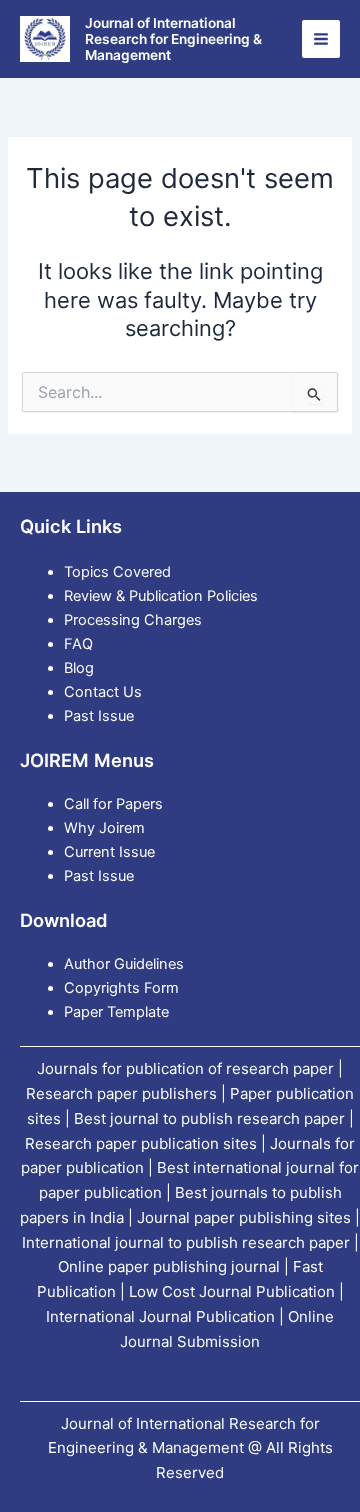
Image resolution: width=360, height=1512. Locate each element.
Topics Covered (117, 572)
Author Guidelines (124, 964)
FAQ (78, 644)
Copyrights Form (121, 988)
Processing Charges (133, 620)
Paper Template (116, 1012)
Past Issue (99, 716)
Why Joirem (106, 828)
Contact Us (103, 692)
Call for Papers (113, 804)
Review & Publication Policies (161, 596)
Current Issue (109, 852)
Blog (79, 668)
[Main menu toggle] (321, 39)
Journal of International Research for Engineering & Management (173, 39)
